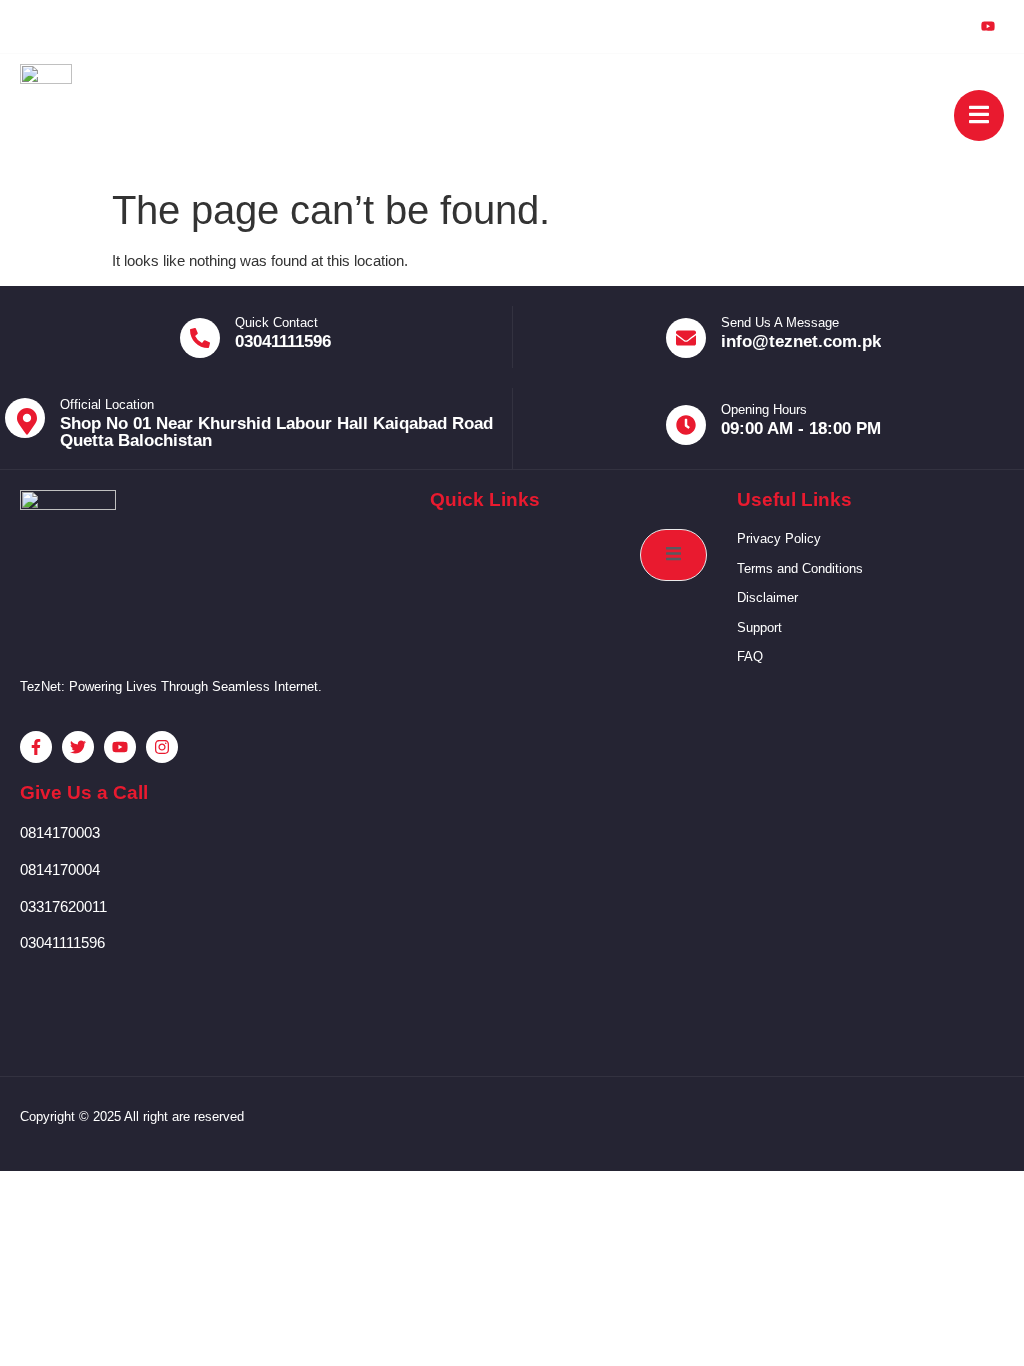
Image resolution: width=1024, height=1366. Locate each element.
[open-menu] (979, 115)
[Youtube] (988, 27)
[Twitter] (896, 26)
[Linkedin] (942, 26)
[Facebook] (850, 26)
